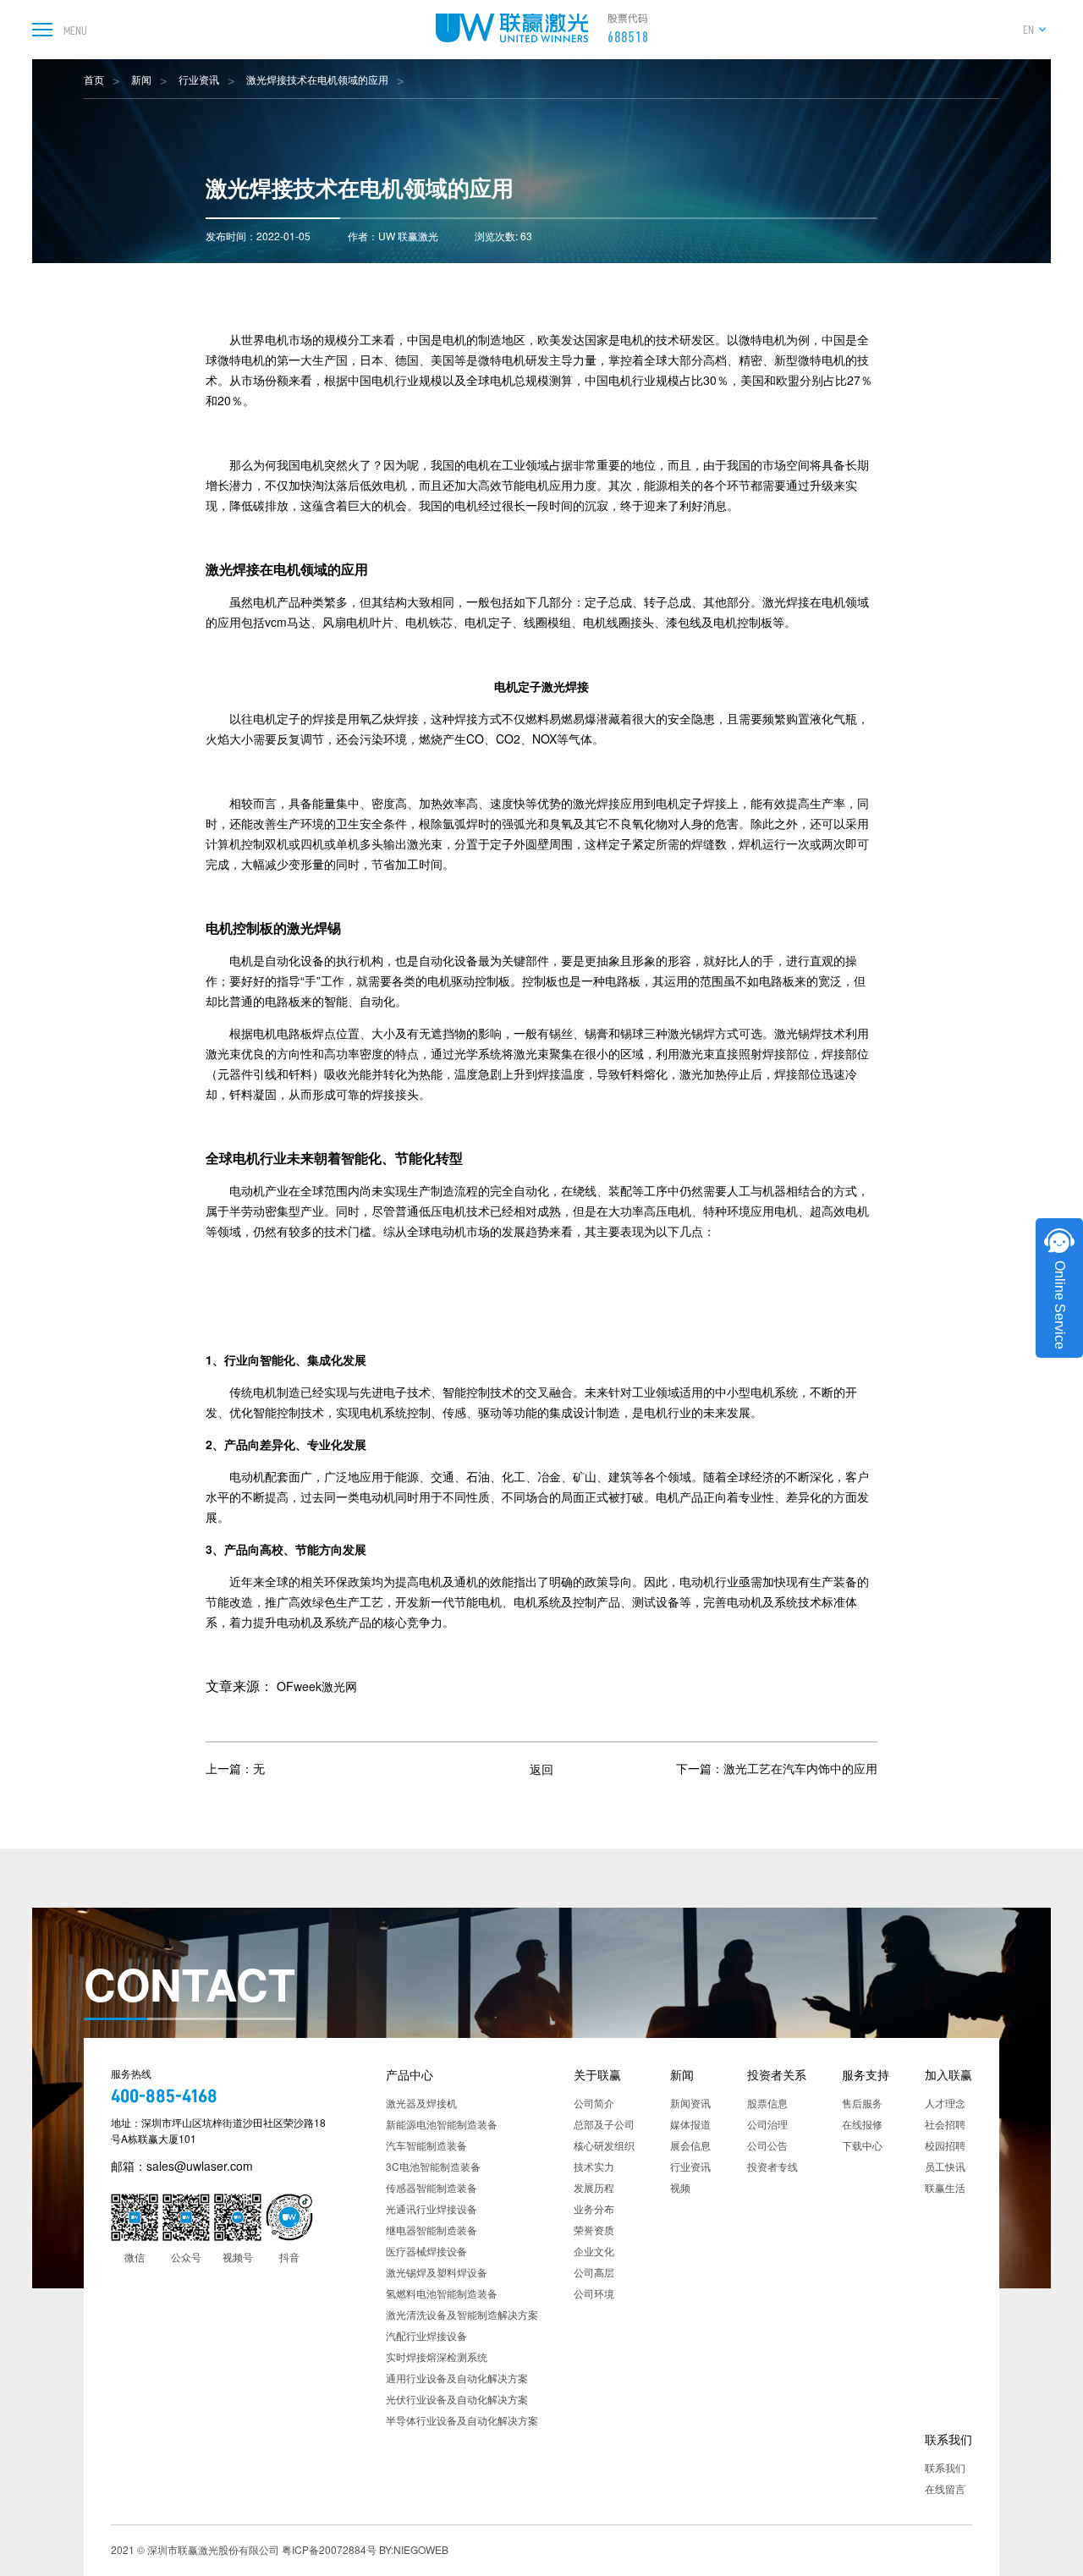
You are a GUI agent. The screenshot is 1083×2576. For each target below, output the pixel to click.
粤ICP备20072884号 (329, 2549)
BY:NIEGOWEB (414, 2549)
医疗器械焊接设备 (426, 2251)
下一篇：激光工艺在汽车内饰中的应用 (777, 1768)
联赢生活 (945, 2187)
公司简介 (594, 2103)
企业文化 (594, 2251)
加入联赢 (948, 2074)
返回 (541, 1768)
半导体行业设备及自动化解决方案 (462, 2420)
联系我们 (948, 2439)
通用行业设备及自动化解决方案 (457, 2378)
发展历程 (594, 2187)
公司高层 (594, 2272)
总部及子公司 (604, 2124)
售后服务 (862, 2103)
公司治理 (767, 2124)
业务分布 (594, 2208)
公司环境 (594, 2293)
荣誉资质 (594, 2230)
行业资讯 (199, 79)
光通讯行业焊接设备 (432, 2208)
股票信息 (767, 2103)
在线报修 (862, 2124)
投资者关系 (777, 2074)
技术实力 (594, 2166)
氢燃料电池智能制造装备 (442, 2293)
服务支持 (866, 2074)
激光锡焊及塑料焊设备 (437, 2272)
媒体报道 (690, 2124)
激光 (774, 601)
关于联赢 (597, 2074)
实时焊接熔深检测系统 (437, 2356)
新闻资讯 (690, 2103)
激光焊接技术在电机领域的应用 (317, 79)
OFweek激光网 (317, 1686)
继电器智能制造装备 (432, 2230)
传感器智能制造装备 (432, 2187)
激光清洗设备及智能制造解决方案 (462, 2314)
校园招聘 (945, 2145)
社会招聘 (945, 2124)
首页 (94, 79)
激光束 (425, 843)
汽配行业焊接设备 (426, 2335)
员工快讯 (945, 2166)
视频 (680, 2187)
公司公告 (767, 2145)
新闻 (141, 79)
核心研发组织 (604, 2145)
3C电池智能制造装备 (433, 2166)
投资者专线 (772, 2166)
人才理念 (945, 2103)
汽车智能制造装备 (426, 2145)
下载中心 (862, 2145)
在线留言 (945, 2488)
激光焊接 (233, 569)
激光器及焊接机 (421, 2103)
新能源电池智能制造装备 (442, 2124)
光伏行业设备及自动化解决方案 (457, 2399)
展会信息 (690, 2145)
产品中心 (410, 2074)
